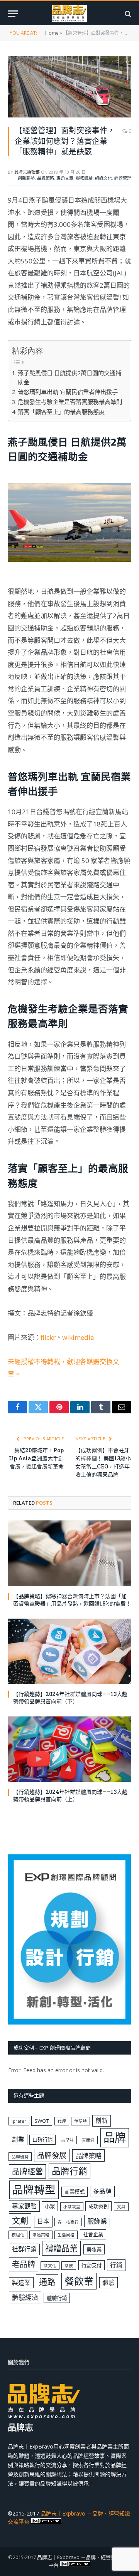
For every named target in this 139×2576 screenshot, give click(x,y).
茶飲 (69, 2266)
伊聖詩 (81, 2121)
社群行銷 (24, 2249)
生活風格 (66, 2235)
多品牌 (102, 2191)
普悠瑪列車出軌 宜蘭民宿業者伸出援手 (68, 392)
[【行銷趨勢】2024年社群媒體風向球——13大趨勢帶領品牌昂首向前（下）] (69, 1651)
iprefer (19, 2121)
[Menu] (13, 14)
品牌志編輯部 (27, 172)
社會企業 (93, 2234)
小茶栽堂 (72, 2207)
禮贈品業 (61, 2248)
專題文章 (65, 178)
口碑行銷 (42, 2140)
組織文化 (103, 178)
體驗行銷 (57, 2298)
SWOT (42, 2121)
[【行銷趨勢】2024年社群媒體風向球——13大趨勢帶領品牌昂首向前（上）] (69, 1749)
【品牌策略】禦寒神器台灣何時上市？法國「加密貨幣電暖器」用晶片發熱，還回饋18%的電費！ (72, 1600)
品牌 (115, 2137)
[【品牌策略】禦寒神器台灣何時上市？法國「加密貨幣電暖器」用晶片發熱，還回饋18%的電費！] (69, 1553)
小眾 (50, 2206)
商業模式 (75, 2192)
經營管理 (123, 178)
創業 (18, 2139)
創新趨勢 (26, 178)
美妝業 (94, 2249)
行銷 (116, 2265)
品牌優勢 (20, 2157)
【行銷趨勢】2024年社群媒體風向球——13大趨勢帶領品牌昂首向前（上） (70, 1795)
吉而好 (88, 2140)
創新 (102, 2120)
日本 (43, 2221)
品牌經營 (27, 2171)
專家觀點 (24, 2206)
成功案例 (98, 2206)
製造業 (21, 2283)
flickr (48, 1337)
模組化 (18, 2235)
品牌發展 (52, 2155)
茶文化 (50, 2266)
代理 (62, 2121)
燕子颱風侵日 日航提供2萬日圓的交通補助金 (69, 378)
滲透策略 (41, 2235)
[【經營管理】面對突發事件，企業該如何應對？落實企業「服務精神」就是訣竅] (69, 87)
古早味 (67, 2140)
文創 (20, 2220)
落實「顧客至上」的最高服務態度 (61, 412)
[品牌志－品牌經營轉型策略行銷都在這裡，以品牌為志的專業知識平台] (70, 14)
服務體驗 (84, 178)
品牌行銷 (69, 2171)
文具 (121, 2207)
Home (52, 33)
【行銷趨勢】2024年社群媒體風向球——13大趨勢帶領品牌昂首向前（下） (70, 1698)
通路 (47, 2282)
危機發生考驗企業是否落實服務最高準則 (70, 402)
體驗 (108, 2283)
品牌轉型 (34, 2189)
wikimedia (78, 1337)
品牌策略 (46, 178)
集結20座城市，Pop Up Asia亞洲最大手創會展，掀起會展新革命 (36, 1458)
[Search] (127, 14)
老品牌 (24, 2264)
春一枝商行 (68, 2222)
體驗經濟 (25, 2297)
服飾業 (97, 2221)
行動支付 (92, 2265)
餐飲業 (79, 2281)
